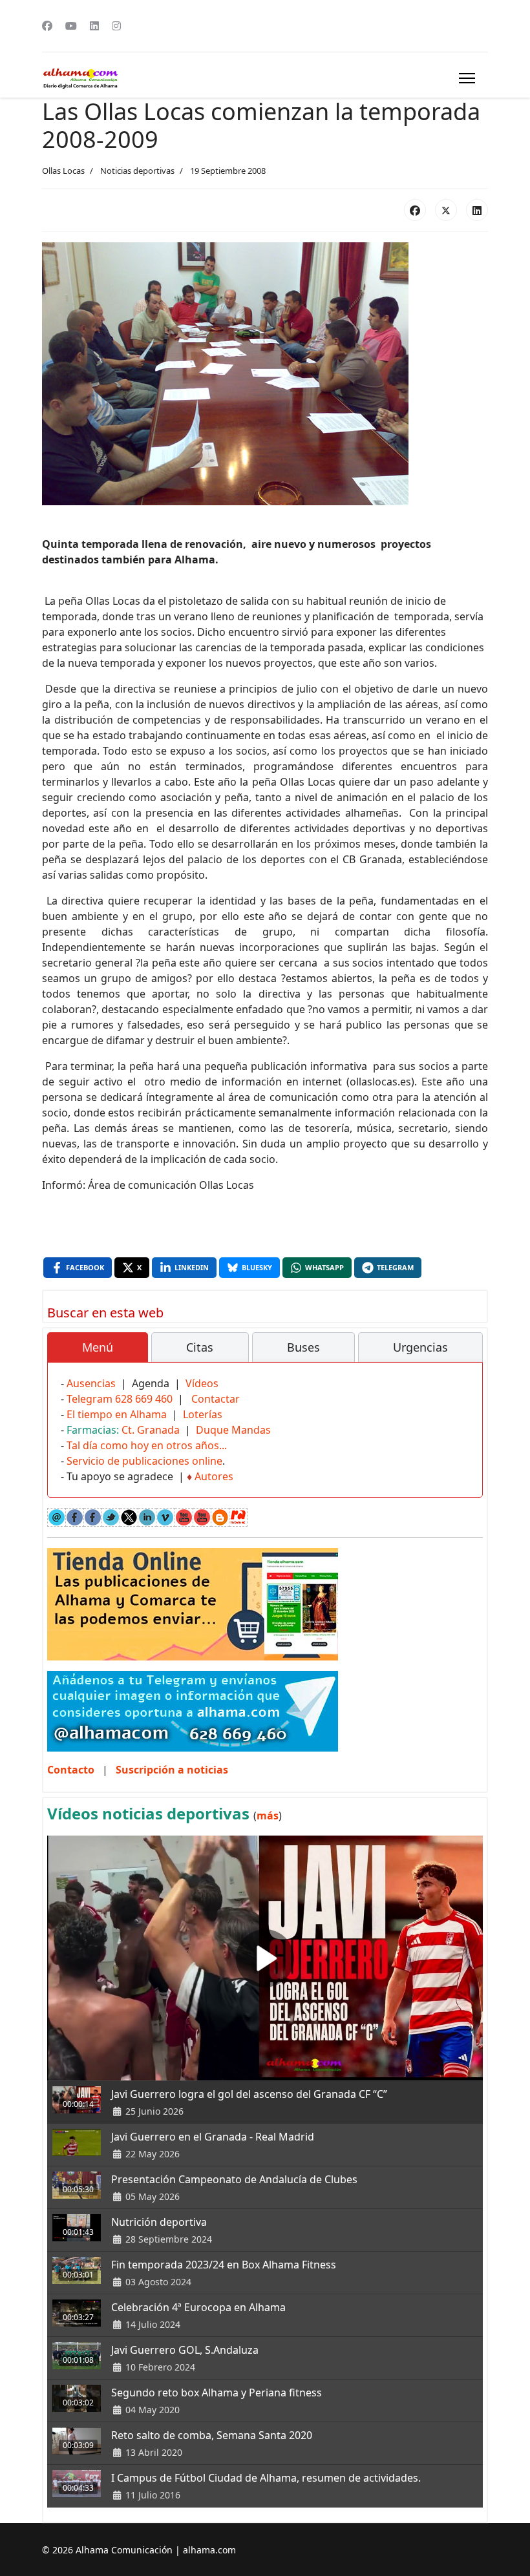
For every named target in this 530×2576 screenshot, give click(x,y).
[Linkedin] (94, 26)
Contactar (216, 1399)
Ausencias (91, 1383)
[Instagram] (116, 26)
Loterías (203, 1414)
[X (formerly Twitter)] (446, 210)
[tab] (98, 1348)
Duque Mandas (233, 1430)
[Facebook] (47, 26)
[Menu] (467, 78)
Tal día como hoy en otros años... (147, 1445)
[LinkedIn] (477, 210)
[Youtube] (71, 26)
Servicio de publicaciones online (144, 1461)
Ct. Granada (151, 1430)
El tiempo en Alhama (117, 1414)
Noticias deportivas (137, 171)
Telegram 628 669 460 (120, 1399)
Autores (214, 1476)
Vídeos (202, 1383)
